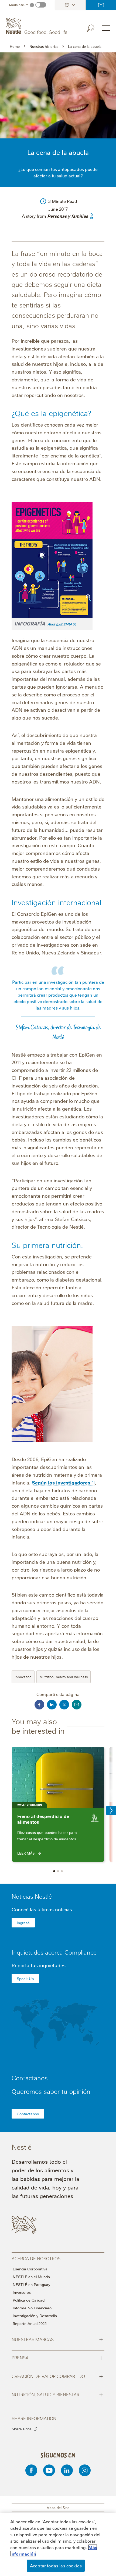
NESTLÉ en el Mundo (31, 2277)
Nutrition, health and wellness (64, 1677)
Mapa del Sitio (58, 2507)
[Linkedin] (67, 2470)
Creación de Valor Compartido (57, 2376)
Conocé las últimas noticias (42, 1909)
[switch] (41, 5)
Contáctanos (101, 5)
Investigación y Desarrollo (35, 2316)
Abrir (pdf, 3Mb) (58, 624)
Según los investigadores (61, 1482)
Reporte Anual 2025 (30, 2323)
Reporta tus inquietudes (39, 1965)
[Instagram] (85, 2470)
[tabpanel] (58, 1804)
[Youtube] (49, 2470)
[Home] (37, 26)
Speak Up (25, 1978)
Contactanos (28, 2114)
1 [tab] (54, 1871)
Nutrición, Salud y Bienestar (57, 2394)
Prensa (57, 2357)
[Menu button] (106, 28)
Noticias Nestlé (32, 1896)
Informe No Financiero (32, 2308)
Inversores (22, 2292)
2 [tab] (58, 1871)
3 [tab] (62, 1871)
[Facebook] (31, 2470)
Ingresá (23, 1923)
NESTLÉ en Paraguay (31, 2284)
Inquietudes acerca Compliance (54, 1952)
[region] (58, 2544)
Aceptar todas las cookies (56, 2566)
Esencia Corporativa (30, 2269)
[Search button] (94, 27)
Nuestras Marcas (57, 2339)
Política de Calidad (29, 2300)
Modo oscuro (19, 5)
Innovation (23, 1677)
